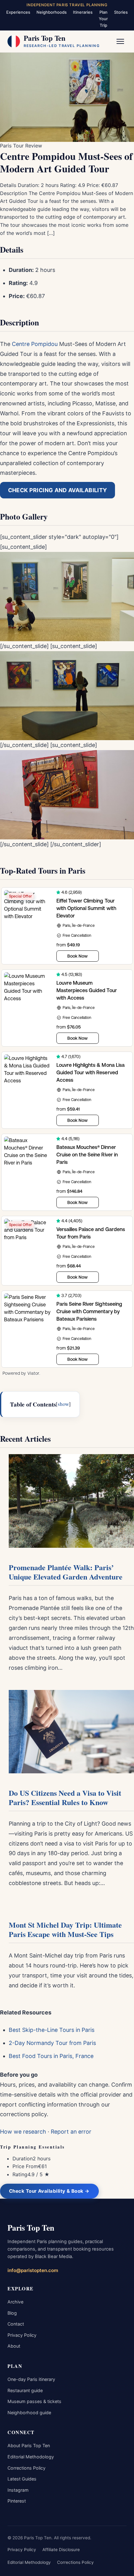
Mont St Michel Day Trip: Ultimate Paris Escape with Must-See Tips (65, 1930)
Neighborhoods (52, 12)
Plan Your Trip (103, 19)
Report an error (71, 2132)
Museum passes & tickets (34, 2401)
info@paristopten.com (33, 2270)
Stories (121, 12)
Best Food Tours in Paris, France (51, 2056)
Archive (15, 2302)
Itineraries (83, 12)
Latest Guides (22, 2479)
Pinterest (17, 2501)
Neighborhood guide (29, 2413)
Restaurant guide (25, 2390)
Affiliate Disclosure (61, 2550)
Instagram (18, 2490)
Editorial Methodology (31, 2457)
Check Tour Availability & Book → (49, 2191)
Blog (12, 2313)
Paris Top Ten (31, 2228)
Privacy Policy (22, 2335)
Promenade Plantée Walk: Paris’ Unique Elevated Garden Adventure (66, 1572)
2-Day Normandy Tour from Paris (52, 2043)
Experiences (18, 12)
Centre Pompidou (35, 344)
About (14, 2346)
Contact (16, 2324)
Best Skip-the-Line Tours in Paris (52, 2030)
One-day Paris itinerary (31, 2379)
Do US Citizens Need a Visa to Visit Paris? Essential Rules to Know (65, 1798)
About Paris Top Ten (29, 2445)
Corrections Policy (26, 2468)
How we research (23, 2132)
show (63, 1404)
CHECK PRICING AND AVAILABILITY (58, 490)
